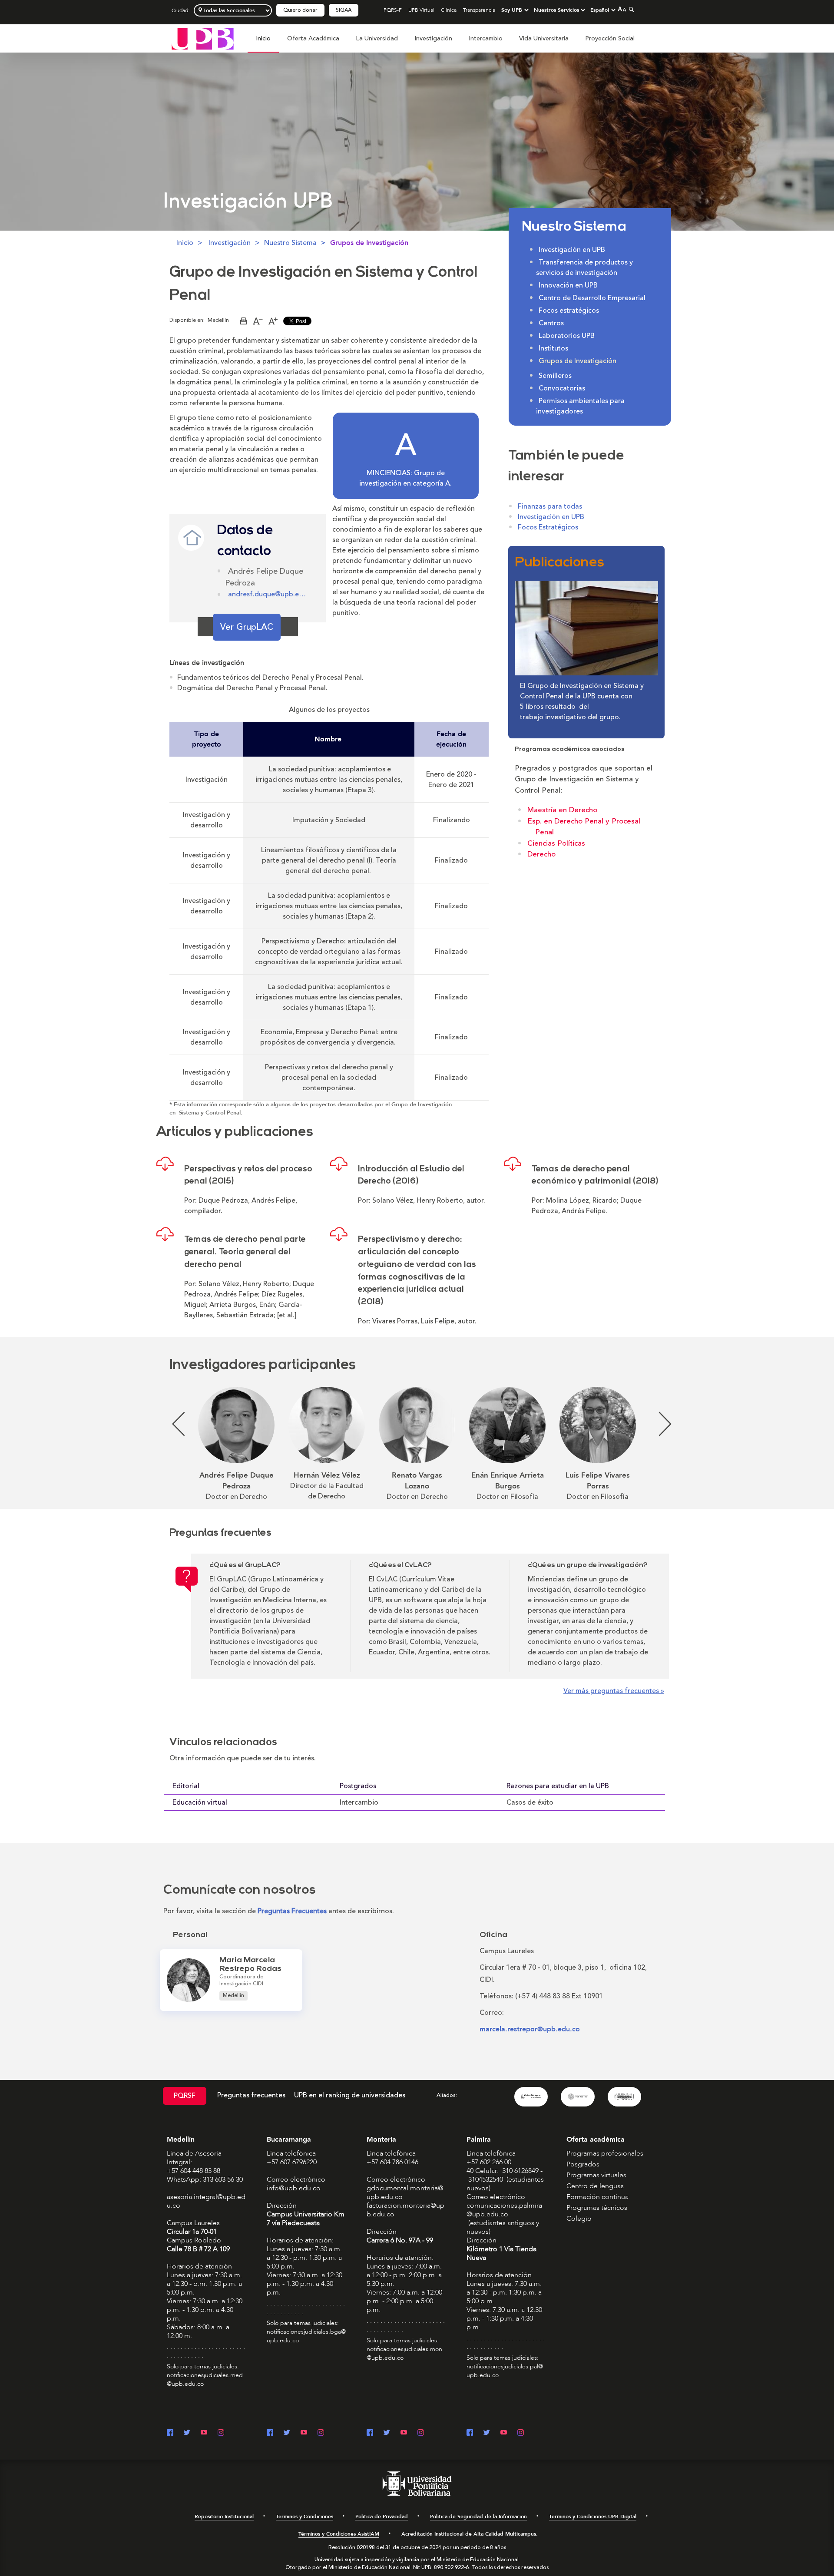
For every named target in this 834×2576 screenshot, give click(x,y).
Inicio (263, 38)
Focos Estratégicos (548, 527)
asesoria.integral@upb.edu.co (206, 2201)
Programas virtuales (596, 2175)
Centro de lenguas (595, 2186)
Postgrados (358, 1786)
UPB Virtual (421, 10)
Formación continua (597, 2197)
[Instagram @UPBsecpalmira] (521, 2433)
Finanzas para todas (550, 506)
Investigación (433, 38)
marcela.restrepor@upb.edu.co (530, 2029)
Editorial (186, 1786)
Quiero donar (300, 10)
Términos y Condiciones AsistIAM (339, 2534)
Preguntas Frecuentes (292, 1911)
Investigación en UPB (551, 517)
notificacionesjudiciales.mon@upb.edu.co (404, 2353)
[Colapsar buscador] (630, 9)
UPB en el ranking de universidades (350, 2095)
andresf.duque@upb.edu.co (267, 594)
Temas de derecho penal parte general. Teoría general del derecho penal (245, 1252)
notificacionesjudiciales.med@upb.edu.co (205, 2379)
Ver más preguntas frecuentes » (614, 1691)
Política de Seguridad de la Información (478, 2516)
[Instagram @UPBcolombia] (221, 2433)
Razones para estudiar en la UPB (558, 1786)
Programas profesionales (605, 2153)
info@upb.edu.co (294, 2188)
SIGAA (344, 10)
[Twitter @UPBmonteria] (387, 2433)
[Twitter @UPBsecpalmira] (487, 2433)
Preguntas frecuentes (251, 2095)
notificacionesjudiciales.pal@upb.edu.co (505, 2371)
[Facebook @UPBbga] (270, 2433)
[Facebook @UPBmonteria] (370, 2433)
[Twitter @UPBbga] (287, 2433)
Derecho (541, 854)
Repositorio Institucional (224, 2516)
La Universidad (377, 38)
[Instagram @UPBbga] (321, 2433)
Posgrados (583, 2164)
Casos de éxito (530, 1802)
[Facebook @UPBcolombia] (170, 2433)
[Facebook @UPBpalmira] (470, 2433)
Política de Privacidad (382, 2516)
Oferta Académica (313, 38)
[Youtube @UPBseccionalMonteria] (404, 2433)
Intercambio (486, 38)
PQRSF (185, 2096)
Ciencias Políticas (556, 843)
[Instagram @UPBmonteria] (421, 2433)
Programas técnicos (597, 2208)
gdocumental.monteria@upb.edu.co (405, 2192)
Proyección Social (610, 38)
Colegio (579, 2219)
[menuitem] (263, 43)
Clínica (449, 10)
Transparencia (479, 10)
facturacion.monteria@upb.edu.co (405, 2210)
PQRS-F (393, 10)
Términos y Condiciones (304, 2516)
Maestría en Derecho (562, 810)
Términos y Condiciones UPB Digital (593, 2516)
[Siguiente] (660, 1444)
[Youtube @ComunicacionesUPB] (204, 2433)
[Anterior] (174, 1444)
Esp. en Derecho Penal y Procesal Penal (584, 827)
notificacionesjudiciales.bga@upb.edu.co (306, 2336)
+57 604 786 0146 (392, 2162)
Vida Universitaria (544, 38)
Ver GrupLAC (247, 627)
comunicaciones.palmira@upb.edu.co (504, 2210)
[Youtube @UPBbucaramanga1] (304, 2433)
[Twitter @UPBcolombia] (187, 2433)
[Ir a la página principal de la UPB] (203, 38)
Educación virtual (200, 1802)
